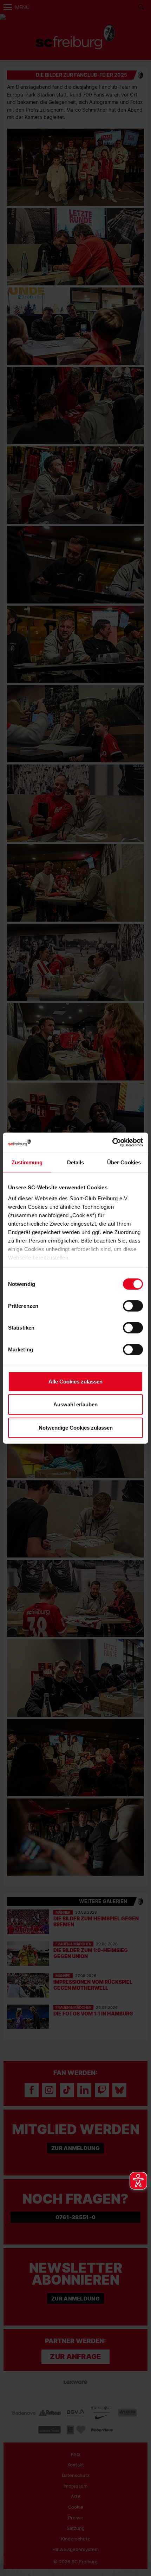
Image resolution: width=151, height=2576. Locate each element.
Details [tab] (76, 1162)
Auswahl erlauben (75, 1404)
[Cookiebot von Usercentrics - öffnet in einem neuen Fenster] (112, 1143)
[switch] (133, 1306)
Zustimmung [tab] (27, 1162)
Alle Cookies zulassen (75, 1381)
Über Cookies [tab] (124, 1162)
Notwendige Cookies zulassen (76, 1427)
